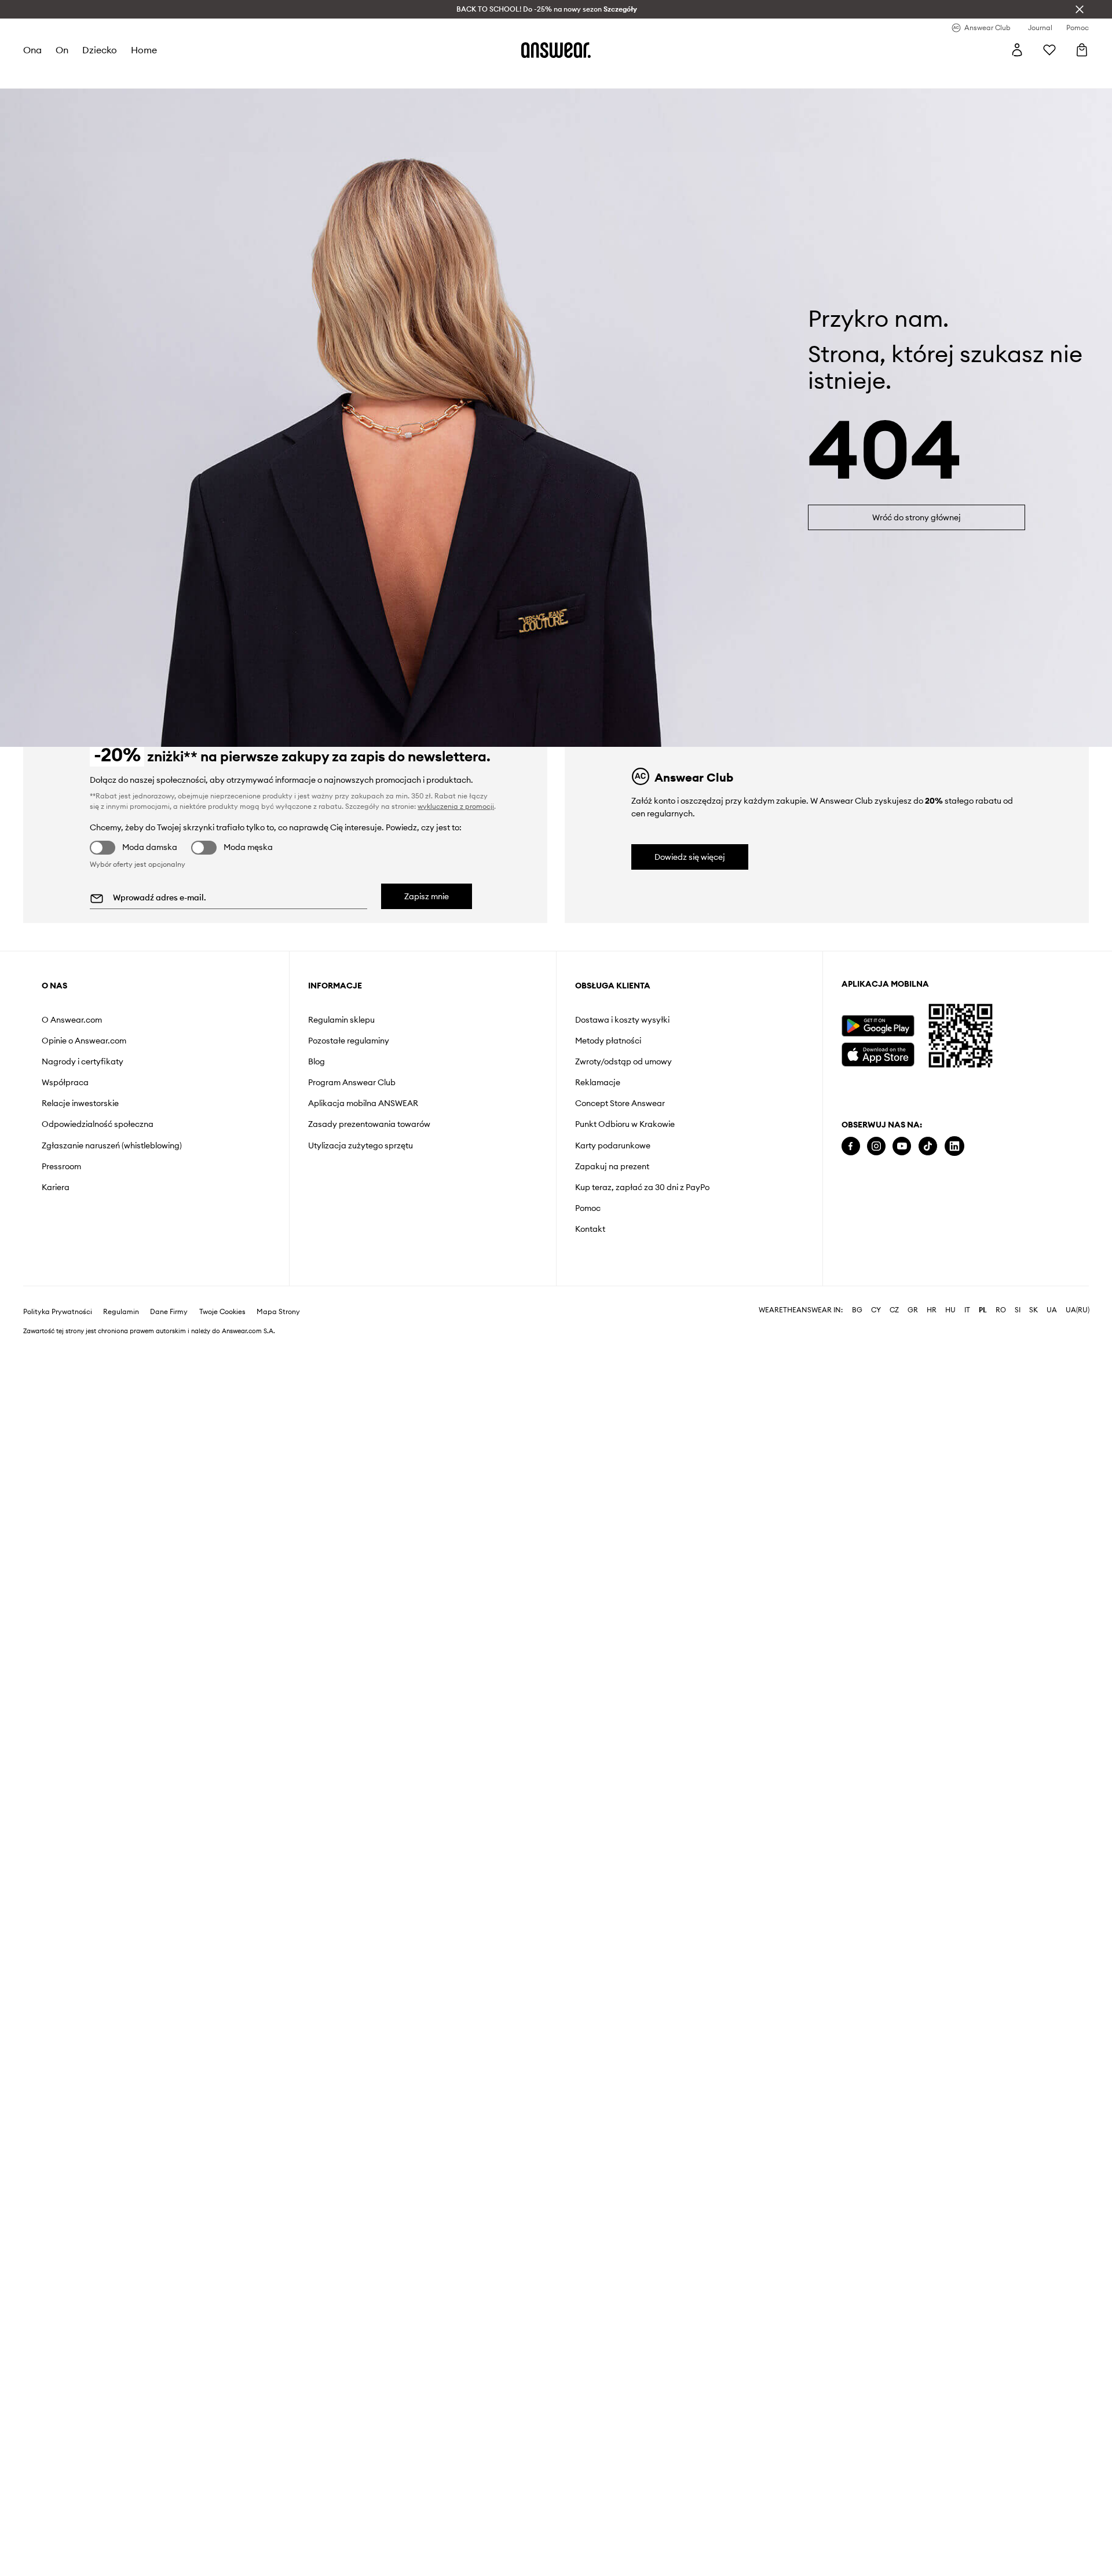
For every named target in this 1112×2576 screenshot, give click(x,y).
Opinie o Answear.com (84, 1041)
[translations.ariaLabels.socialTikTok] (928, 1146)
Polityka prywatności (58, 1312)
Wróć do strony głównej (917, 517)
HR (932, 1310)
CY (876, 1310)
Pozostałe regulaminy (349, 1041)
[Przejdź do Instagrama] (876, 1146)
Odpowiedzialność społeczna (98, 1124)
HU (950, 1310)
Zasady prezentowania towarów (369, 1124)
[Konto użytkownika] (1017, 50)
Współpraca (65, 1082)
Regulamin (121, 1312)
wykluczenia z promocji (456, 806)
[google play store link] (878, 1026)
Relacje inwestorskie (80, 1103)
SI (1018, 1310)
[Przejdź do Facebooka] (851, 1146)
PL (983, 1310)
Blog (317, 1061)
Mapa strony (278, 1312)
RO (1001, 1310)
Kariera (56, 1187)
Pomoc (588, 1208)
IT (967, 1310)
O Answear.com (72, 1020)
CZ (894, 1310)
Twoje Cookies (222, 1312)
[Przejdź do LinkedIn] (954, 1146)
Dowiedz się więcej (690, 857)
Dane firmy (169, 1312)
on (62, 50)
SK (1034, 1310)
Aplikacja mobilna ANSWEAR (363, 1103)
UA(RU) (1078, 1310)
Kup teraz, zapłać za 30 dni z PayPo (642, 1187)
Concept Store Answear (620, 1103)
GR (913, 1310)
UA (1052, 1310)
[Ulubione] (1049, 50)
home (144, 50)
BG (857, 1310)
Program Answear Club (352, 1082)
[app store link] (878, 1053)
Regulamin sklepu (341, 1020)
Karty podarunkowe (613, 1145)
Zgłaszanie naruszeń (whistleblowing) (112, 1145)
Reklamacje (598, 1082)
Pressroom (61, 1166)
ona (32, 50)
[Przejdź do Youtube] (902, 1146)
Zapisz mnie (427, 896)
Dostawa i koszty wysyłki (622, 1020)
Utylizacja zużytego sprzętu (361, 1145)
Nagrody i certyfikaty (83, 1061)
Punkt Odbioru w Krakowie (625, 1124)
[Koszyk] (1082, 50)
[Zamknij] (1080, 9)
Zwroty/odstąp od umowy (623, 1061)
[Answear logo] (556, 50)
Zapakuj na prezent (612, 1166)
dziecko (100, 50)
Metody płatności (608, 1041)
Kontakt (590, 1229)
